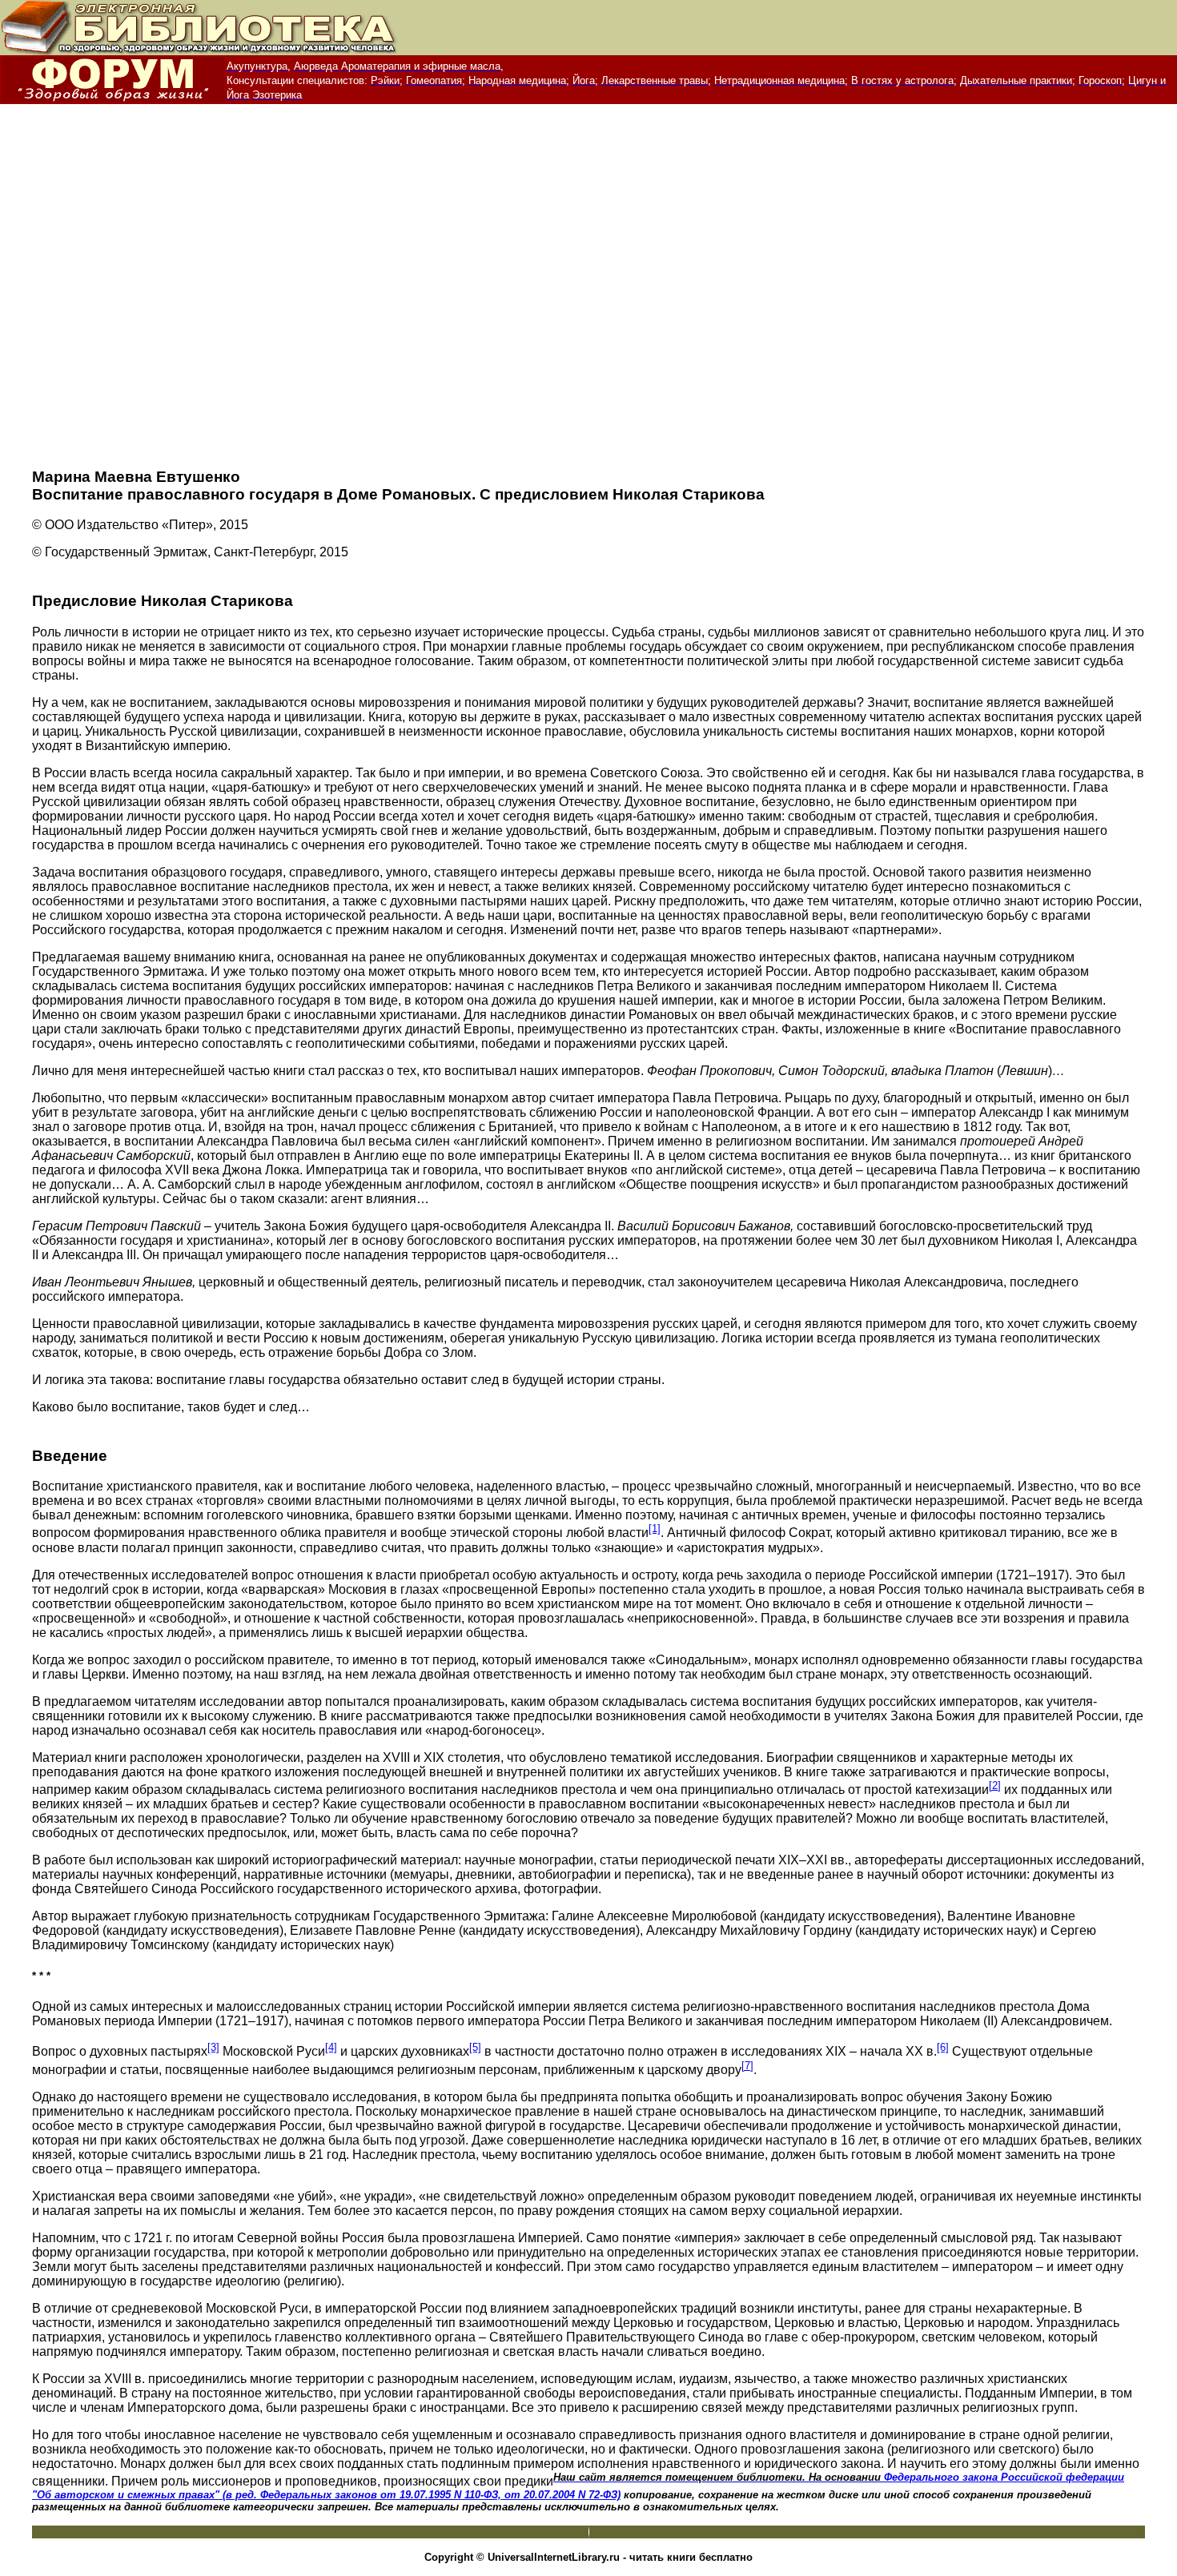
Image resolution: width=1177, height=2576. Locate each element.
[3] (213, 2047)
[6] (943, 2047)
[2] (995, 1786)
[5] (475, 2047)
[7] (747, 2066)
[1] (655, 1529)
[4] (331, 2047)
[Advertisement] (588, 293)
